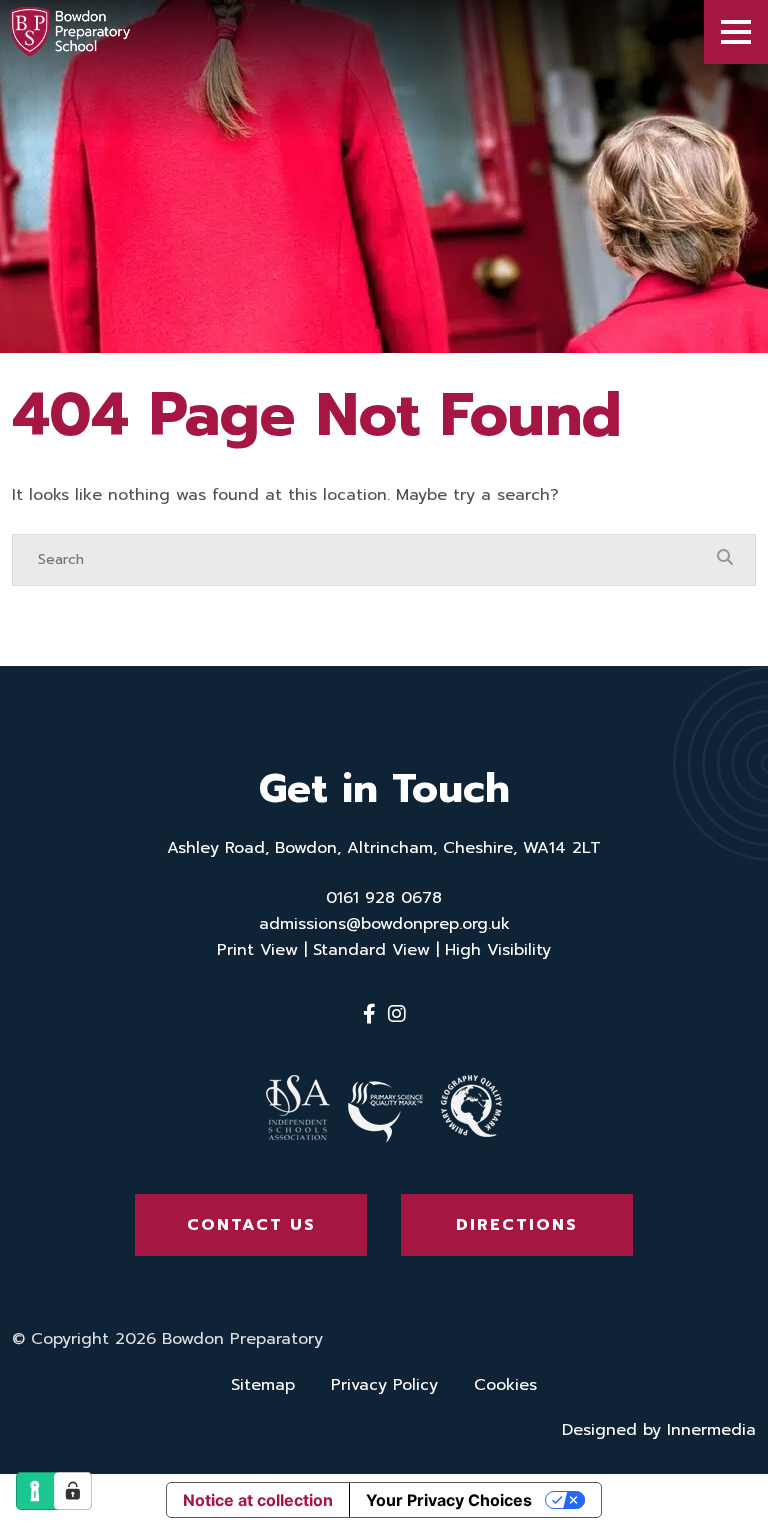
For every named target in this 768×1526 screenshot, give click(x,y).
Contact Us (251, 1225)
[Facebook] (369, 1014)
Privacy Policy (384, 1385)
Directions (517, 1225)
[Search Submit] (725, 559)
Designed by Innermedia (659, 1430)
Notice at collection (258, 1500)
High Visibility (498, 950)
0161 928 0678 (384, 898)
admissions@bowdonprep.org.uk (384, 924)
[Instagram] (397, 1014)
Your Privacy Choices (449, 1500)
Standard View (371, 950)
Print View (257, 950)
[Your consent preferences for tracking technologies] (73, 1491)
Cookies (505, 1385)
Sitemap (263, 1385)
